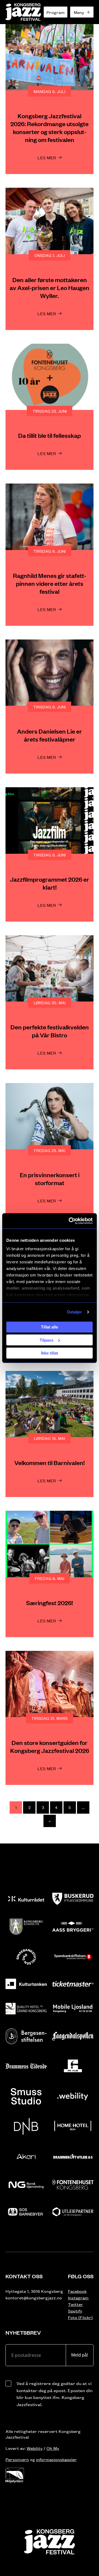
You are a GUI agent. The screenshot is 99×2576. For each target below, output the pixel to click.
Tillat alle (50, 1327)
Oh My (53, 2448)
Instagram (78, 2298)
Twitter (75, 2304)
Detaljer (75, 1312)
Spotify (75, 2311)
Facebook (77, 2291)
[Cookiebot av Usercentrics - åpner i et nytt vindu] (70, 1221)
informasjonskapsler (56, 2459)
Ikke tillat (50, 1353)
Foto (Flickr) (80, 2317)
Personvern (17, 2459)
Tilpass (46, 1340)
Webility (35, 2448)
